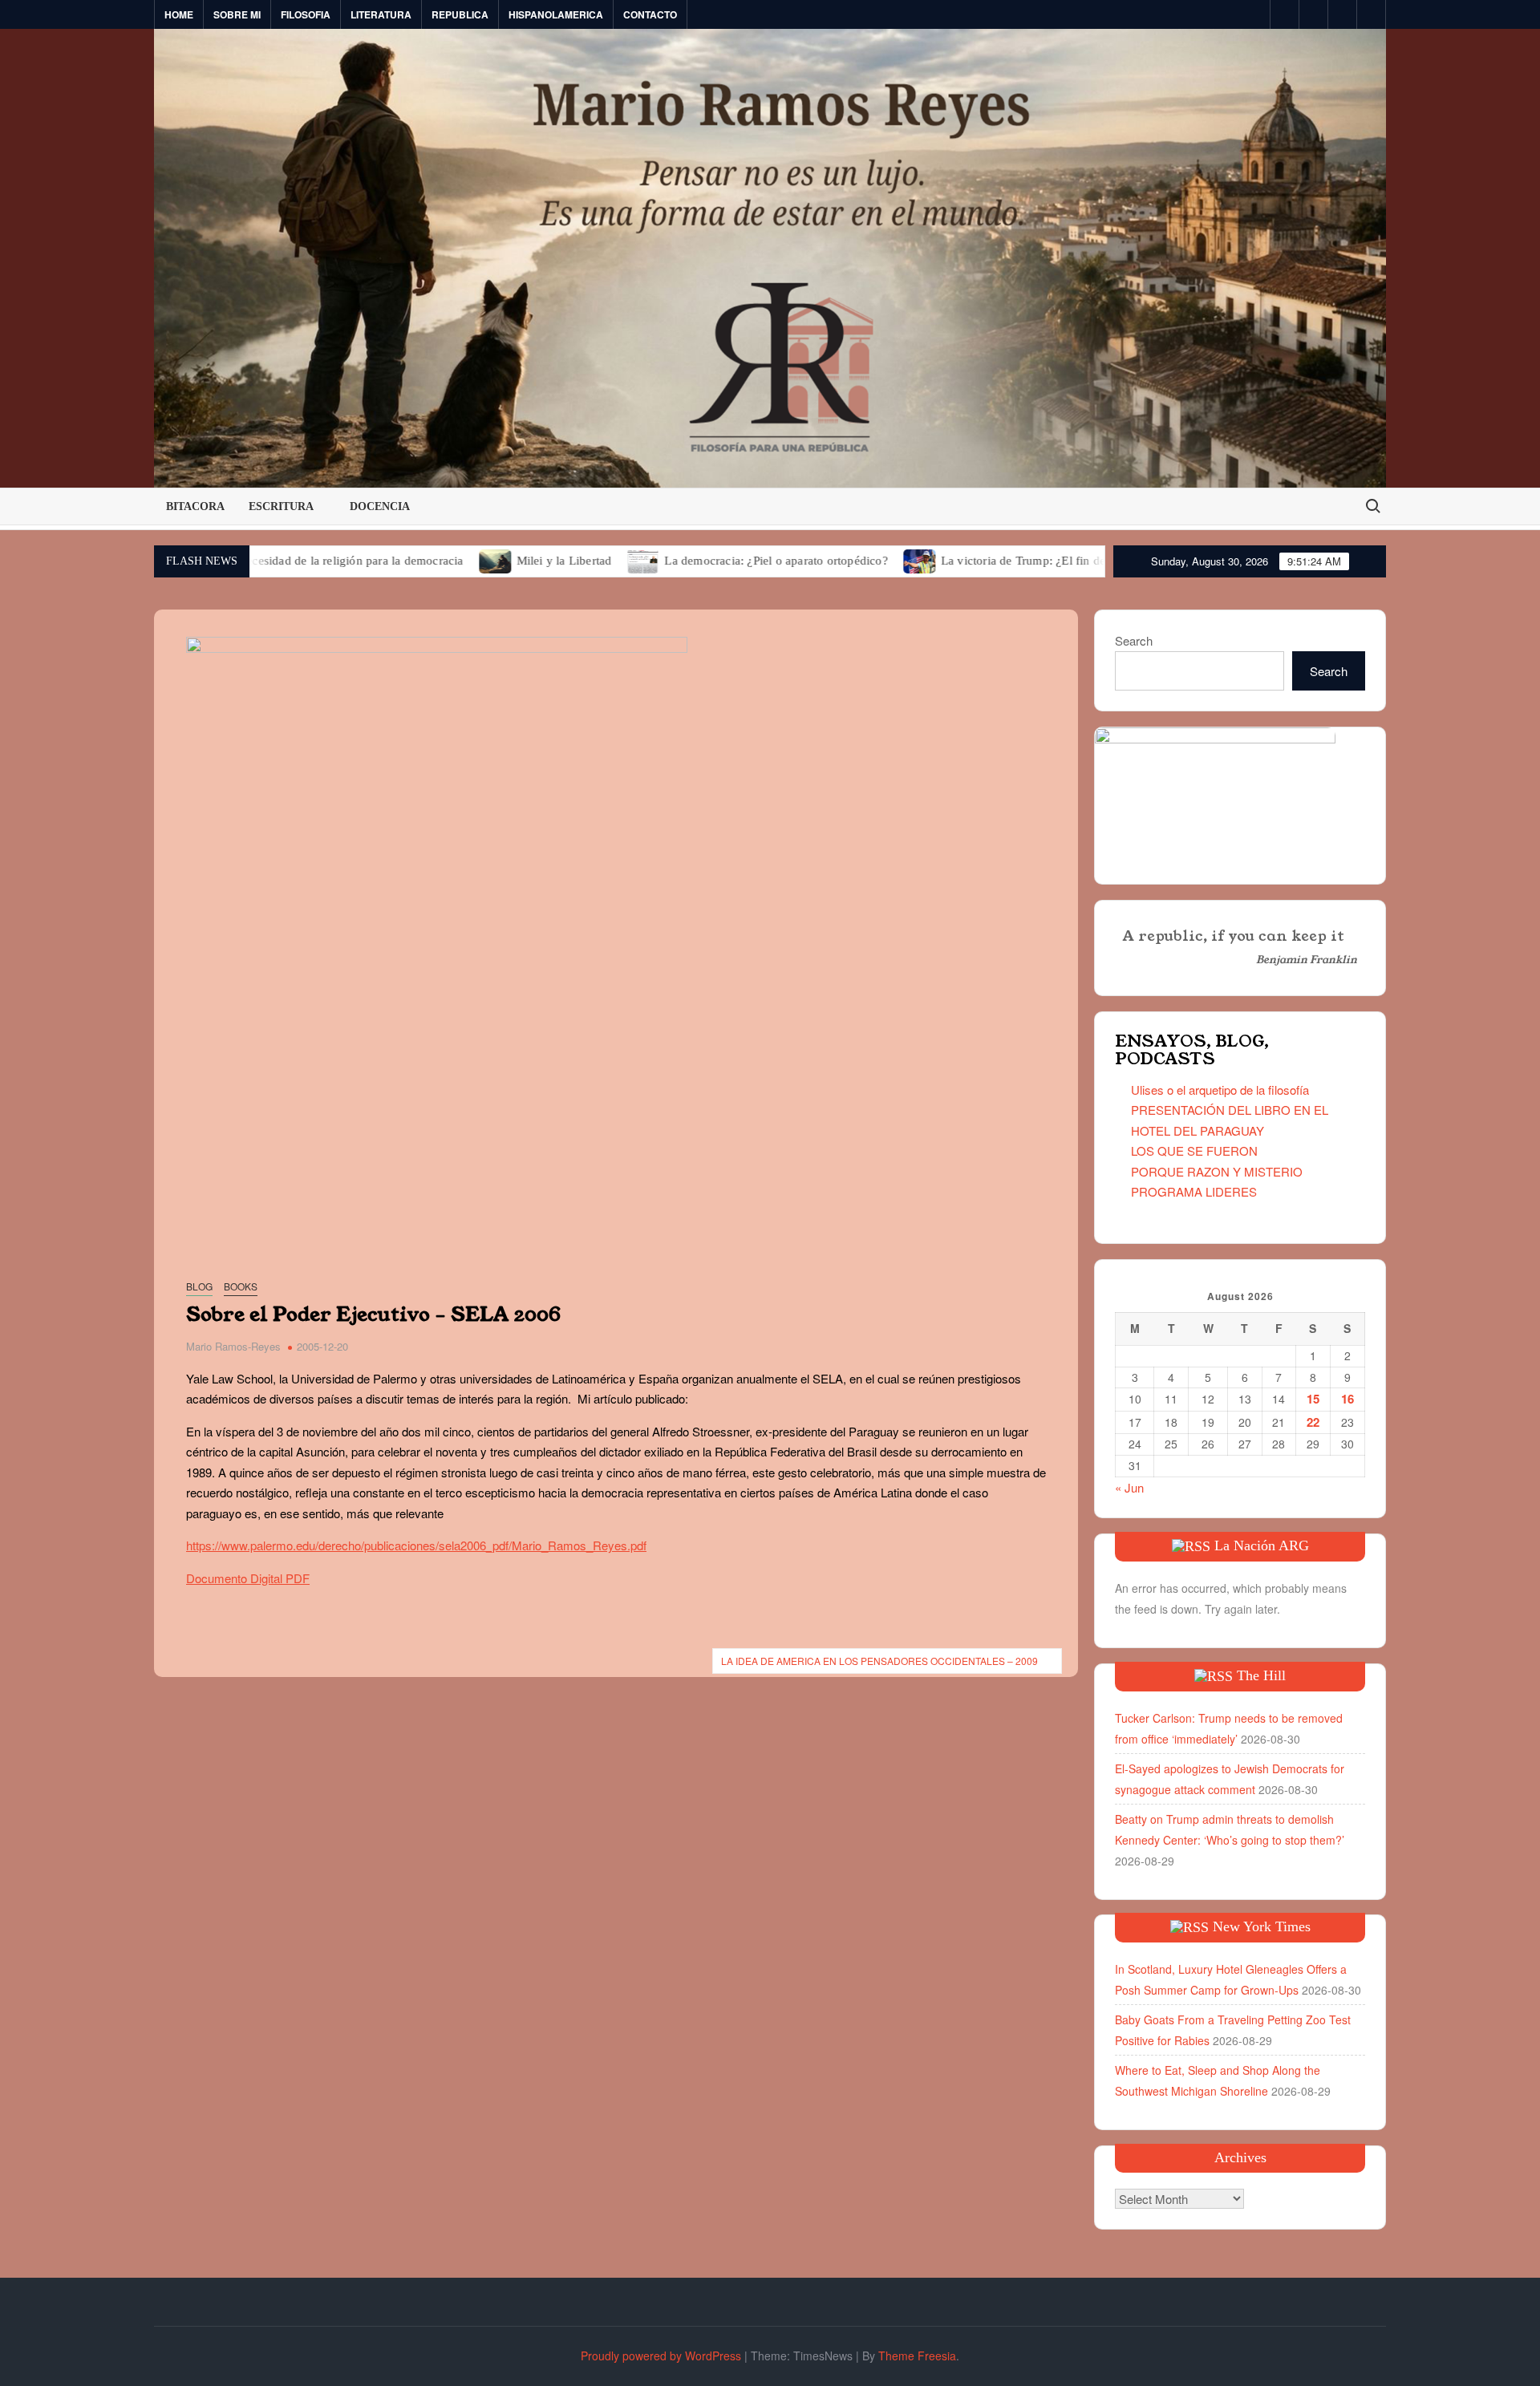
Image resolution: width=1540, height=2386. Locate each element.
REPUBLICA (460, 14)
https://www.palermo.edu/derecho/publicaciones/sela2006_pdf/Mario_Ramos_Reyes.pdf (416, 1545)
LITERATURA (381, 14)
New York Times (1262, 1926)
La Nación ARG (1262, 1545)
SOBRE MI (237, 14)
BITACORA (195, 506)
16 (1347, 1399)
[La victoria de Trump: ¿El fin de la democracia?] (839, 559)
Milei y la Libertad (482, 561)
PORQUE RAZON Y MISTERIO (1217, 1171)
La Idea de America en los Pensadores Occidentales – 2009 (879, 1661)
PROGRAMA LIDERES (1194, 1191)
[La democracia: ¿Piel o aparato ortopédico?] (563, 559)
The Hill (1261, 1675)
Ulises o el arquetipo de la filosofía (1220, 1090)
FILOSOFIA (306, 14)
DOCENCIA (380, 506)
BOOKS (241, 1286)
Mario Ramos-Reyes (233, 1346)
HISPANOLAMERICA (556, 14)
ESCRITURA (281, 506)
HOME (179, 14)
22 (1313, 1422)
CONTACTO (650, 14)
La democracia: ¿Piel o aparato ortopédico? (695, 561)
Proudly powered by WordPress (661, 2356)
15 (1313, 1399)
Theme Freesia (917, 2356)
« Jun (1129, 1487)
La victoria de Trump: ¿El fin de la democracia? (982, 561)
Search (1134, 640)
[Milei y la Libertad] (414, 559)
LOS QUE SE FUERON (1194, 1150)
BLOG (199, 1286)
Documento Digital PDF (248, 1578)
